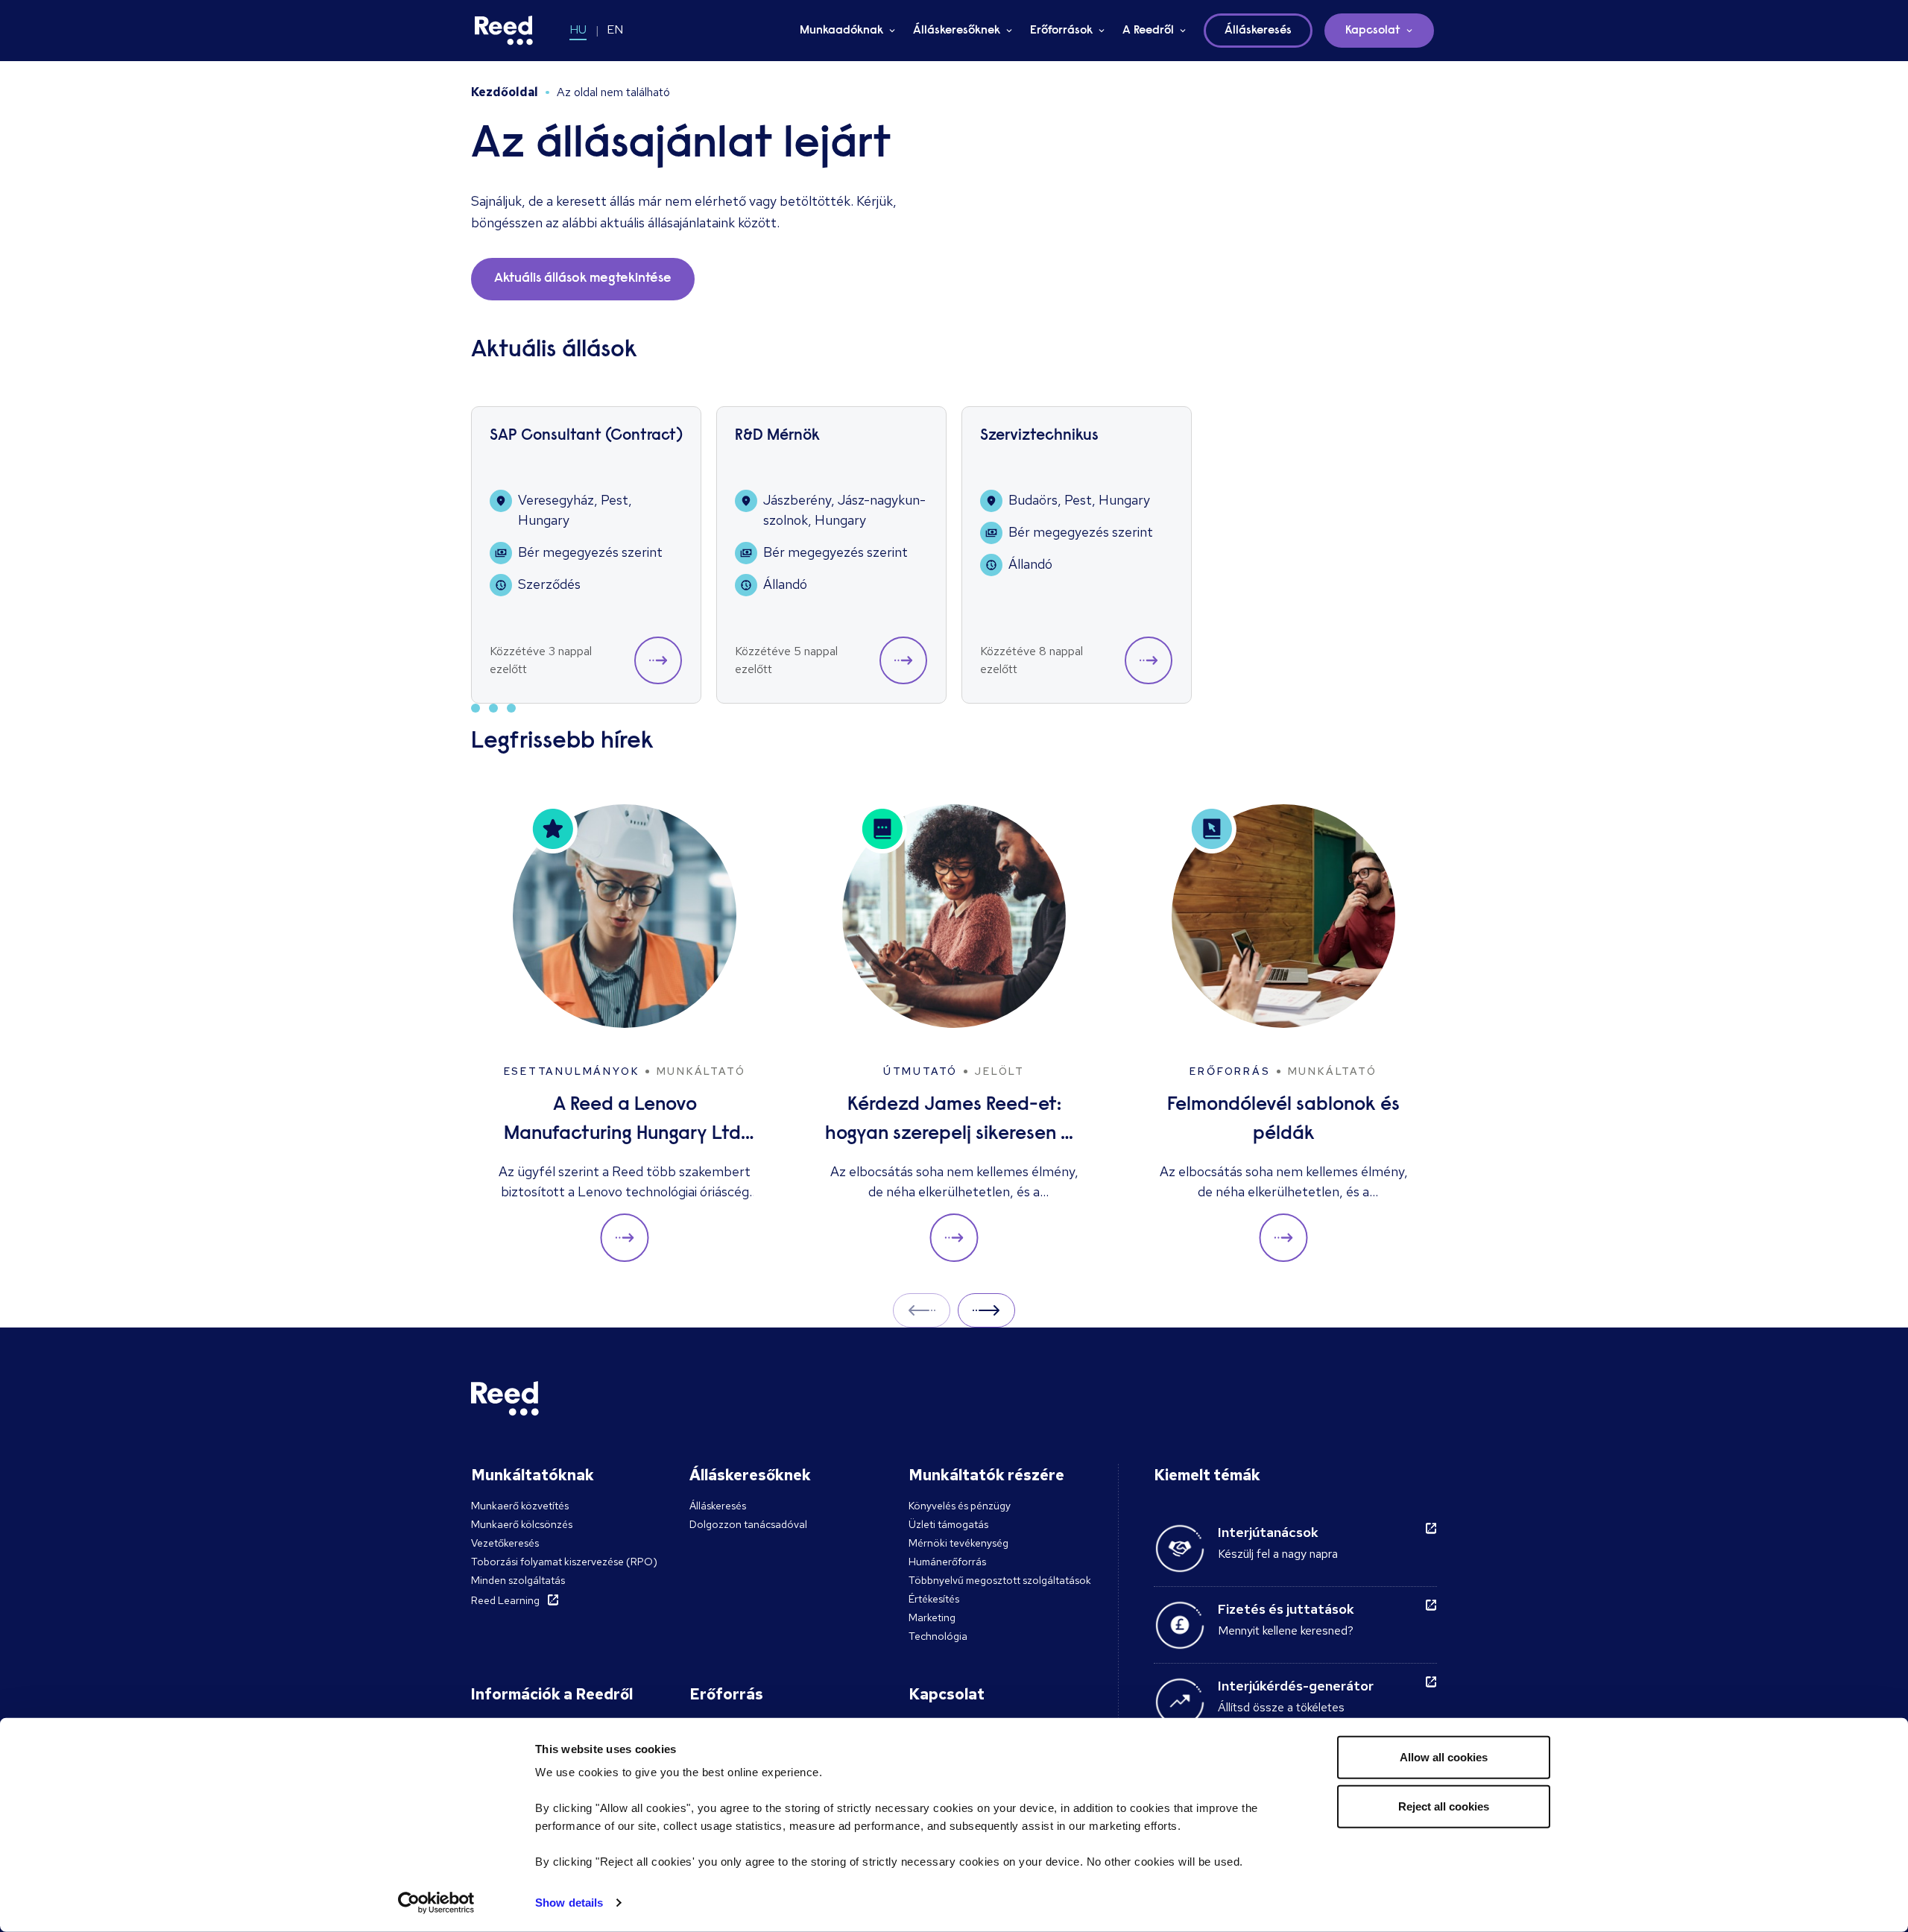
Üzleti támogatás (948, 1524)
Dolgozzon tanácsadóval (748, 1524)
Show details (569, 1903)
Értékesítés (934, 1599)
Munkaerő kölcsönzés (522, 1524)
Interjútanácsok (1268, 1532)
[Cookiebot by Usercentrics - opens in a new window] (436, 1903)
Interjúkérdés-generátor (1296, 1686)
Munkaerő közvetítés (520, 1506)
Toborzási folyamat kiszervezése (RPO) (564, 1562)
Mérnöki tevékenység (958, 1543)
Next (986, 1310)
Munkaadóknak (841, 31)
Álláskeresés (718, 1506)
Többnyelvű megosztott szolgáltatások (1000, 1580)
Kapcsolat (1373, 31)
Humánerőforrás (947, 1562)
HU (578, 29)
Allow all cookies (1444, 1757)
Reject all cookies (1444, 1806)
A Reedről (1148, 31)
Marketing (932, 1617)
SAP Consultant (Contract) (586, 436)
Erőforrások (1061, 31)
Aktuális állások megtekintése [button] (583, 279)
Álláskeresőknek (957, 31)
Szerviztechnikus (1039, 436)
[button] (658, 660)
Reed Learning (505, 1600)
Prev (922, 1310)
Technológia (938, 1636)
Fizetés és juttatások (1286, 1609)
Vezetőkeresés (505, 1543)
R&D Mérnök (777, 436)
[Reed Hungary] (504, 31)
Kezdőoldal (505, 92)
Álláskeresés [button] (1258, 31)
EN (615, 29)
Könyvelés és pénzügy (960, 1506)
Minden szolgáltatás (518, 1580)
